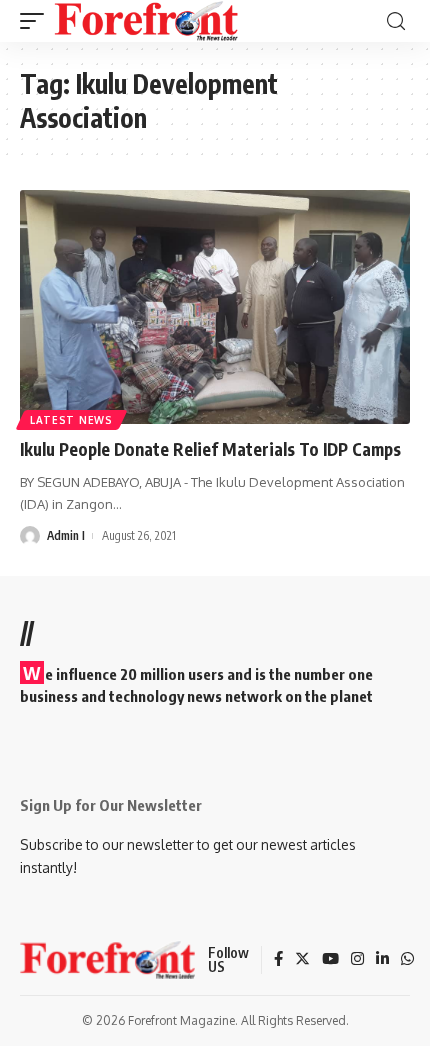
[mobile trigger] (37, 21)
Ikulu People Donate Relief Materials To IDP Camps (210, 449)
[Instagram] (357, 960)
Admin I (66, 535)
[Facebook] (278, 960)
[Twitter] (302, 960)
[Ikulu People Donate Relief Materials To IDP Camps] (215, 307)
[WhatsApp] (407, 960)
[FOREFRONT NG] (146, 21)
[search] (396, 21)
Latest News (71, 420)
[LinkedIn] (382, 960)
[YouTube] (330, 960)
